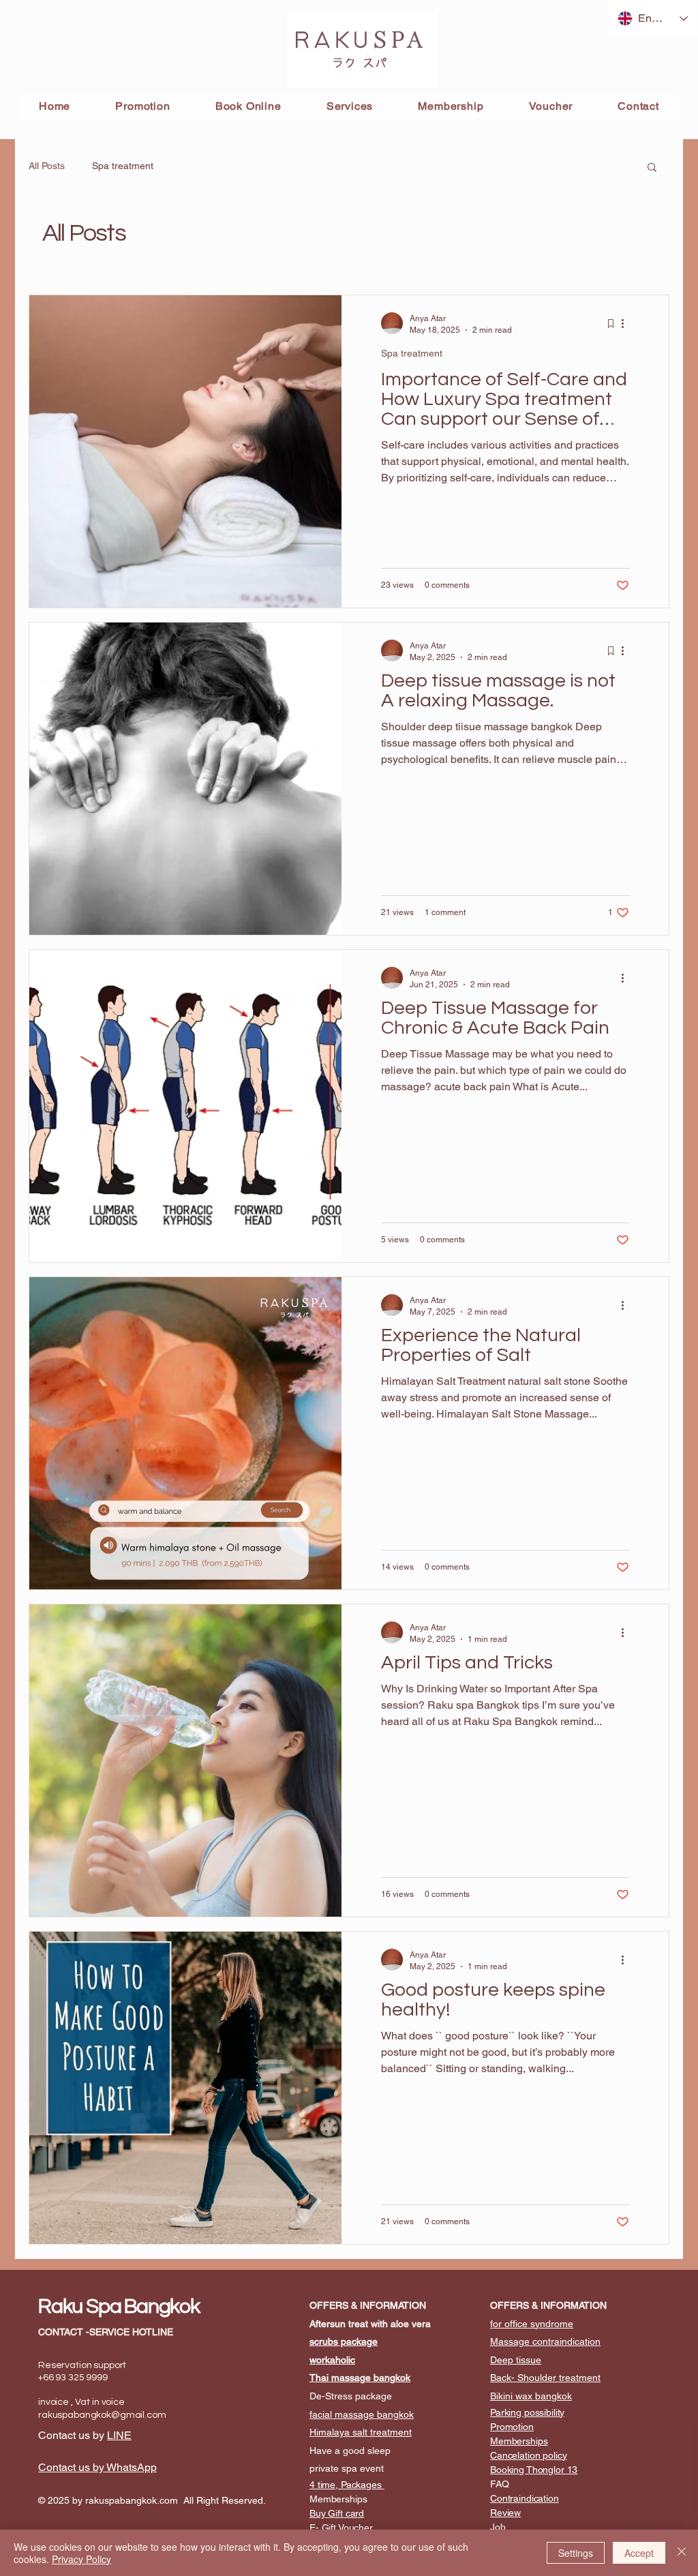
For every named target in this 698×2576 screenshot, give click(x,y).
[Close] (682, 2553)
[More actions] (627, 323)
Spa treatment (123, 166)
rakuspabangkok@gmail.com (102, 2415)
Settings (576, 2553)
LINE (119, 2435)
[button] (652, 168)
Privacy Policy (81, 2559)
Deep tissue (516, 2360)
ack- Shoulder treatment (548, 2378)
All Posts (47, 166)
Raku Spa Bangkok (119, 2306)
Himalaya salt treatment (361, 2432)
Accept (639, 2553)
